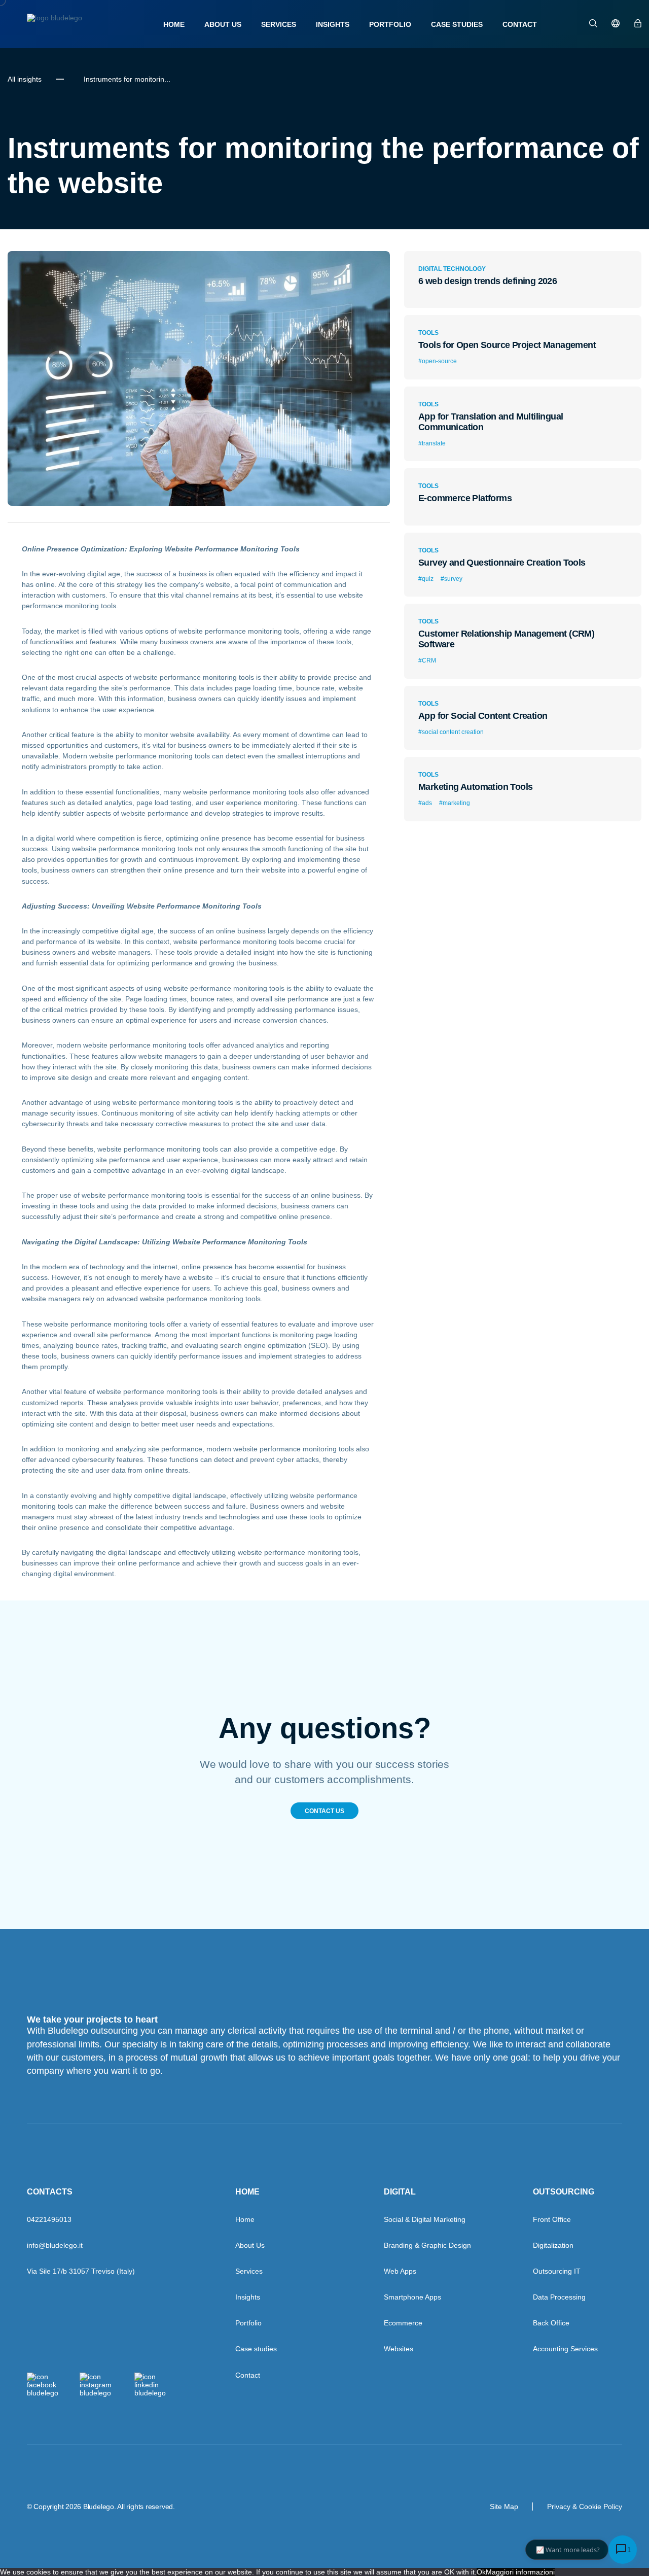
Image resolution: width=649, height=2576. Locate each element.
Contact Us (324, 1811)
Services (279, 24)
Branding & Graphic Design (427, 2245)
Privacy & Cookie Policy (585, 2507)
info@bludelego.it (55, 2245)
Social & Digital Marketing (425, 2219)
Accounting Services (565, 2349)
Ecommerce (403, 2323)
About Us (223, 24)
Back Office (551, 2323)
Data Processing (559, 2297)
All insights (25, 79)
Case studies (457, 24)
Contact (520, 24)
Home (174, 24)
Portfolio (390, 24)
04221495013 (49, 2219)
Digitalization (553, 2245)
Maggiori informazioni (520, 2572)
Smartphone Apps (412, 2297)
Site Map (504, 2507)
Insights (333, 24)
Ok (481, 2572)
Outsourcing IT (557, 2271)
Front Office (552, 2219)
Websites (399, 2349)
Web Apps (400, 2271)
